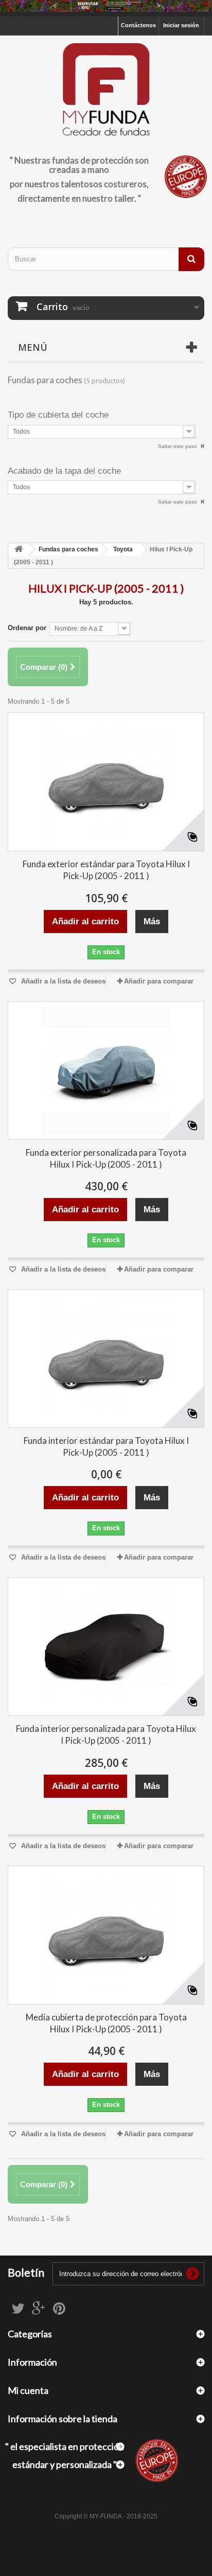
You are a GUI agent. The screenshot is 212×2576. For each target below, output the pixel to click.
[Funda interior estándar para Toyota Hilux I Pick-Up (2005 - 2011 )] (106, 1358)
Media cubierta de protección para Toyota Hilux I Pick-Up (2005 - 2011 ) (106, 2023)
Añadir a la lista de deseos (62, 981)
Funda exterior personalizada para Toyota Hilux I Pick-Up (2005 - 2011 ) (106, 1158)
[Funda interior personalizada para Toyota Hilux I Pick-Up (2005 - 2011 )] (106, 1647)
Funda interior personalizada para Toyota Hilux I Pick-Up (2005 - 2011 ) (106, 1734)
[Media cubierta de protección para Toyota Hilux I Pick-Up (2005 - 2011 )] (106, 1935)
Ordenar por (27, 628)
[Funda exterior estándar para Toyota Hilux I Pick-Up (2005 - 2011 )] (106, 782)
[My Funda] (106, 90)
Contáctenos (138, 25)
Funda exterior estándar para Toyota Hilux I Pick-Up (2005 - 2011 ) (106, 870)
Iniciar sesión (181, 25)
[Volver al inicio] (19, 550)
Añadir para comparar (159, 981)
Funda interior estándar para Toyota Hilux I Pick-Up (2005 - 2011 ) (106, 1446)
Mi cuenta (28, 2390)
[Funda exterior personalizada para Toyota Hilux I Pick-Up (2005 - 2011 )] (106, 1070)
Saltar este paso (178, 446)
